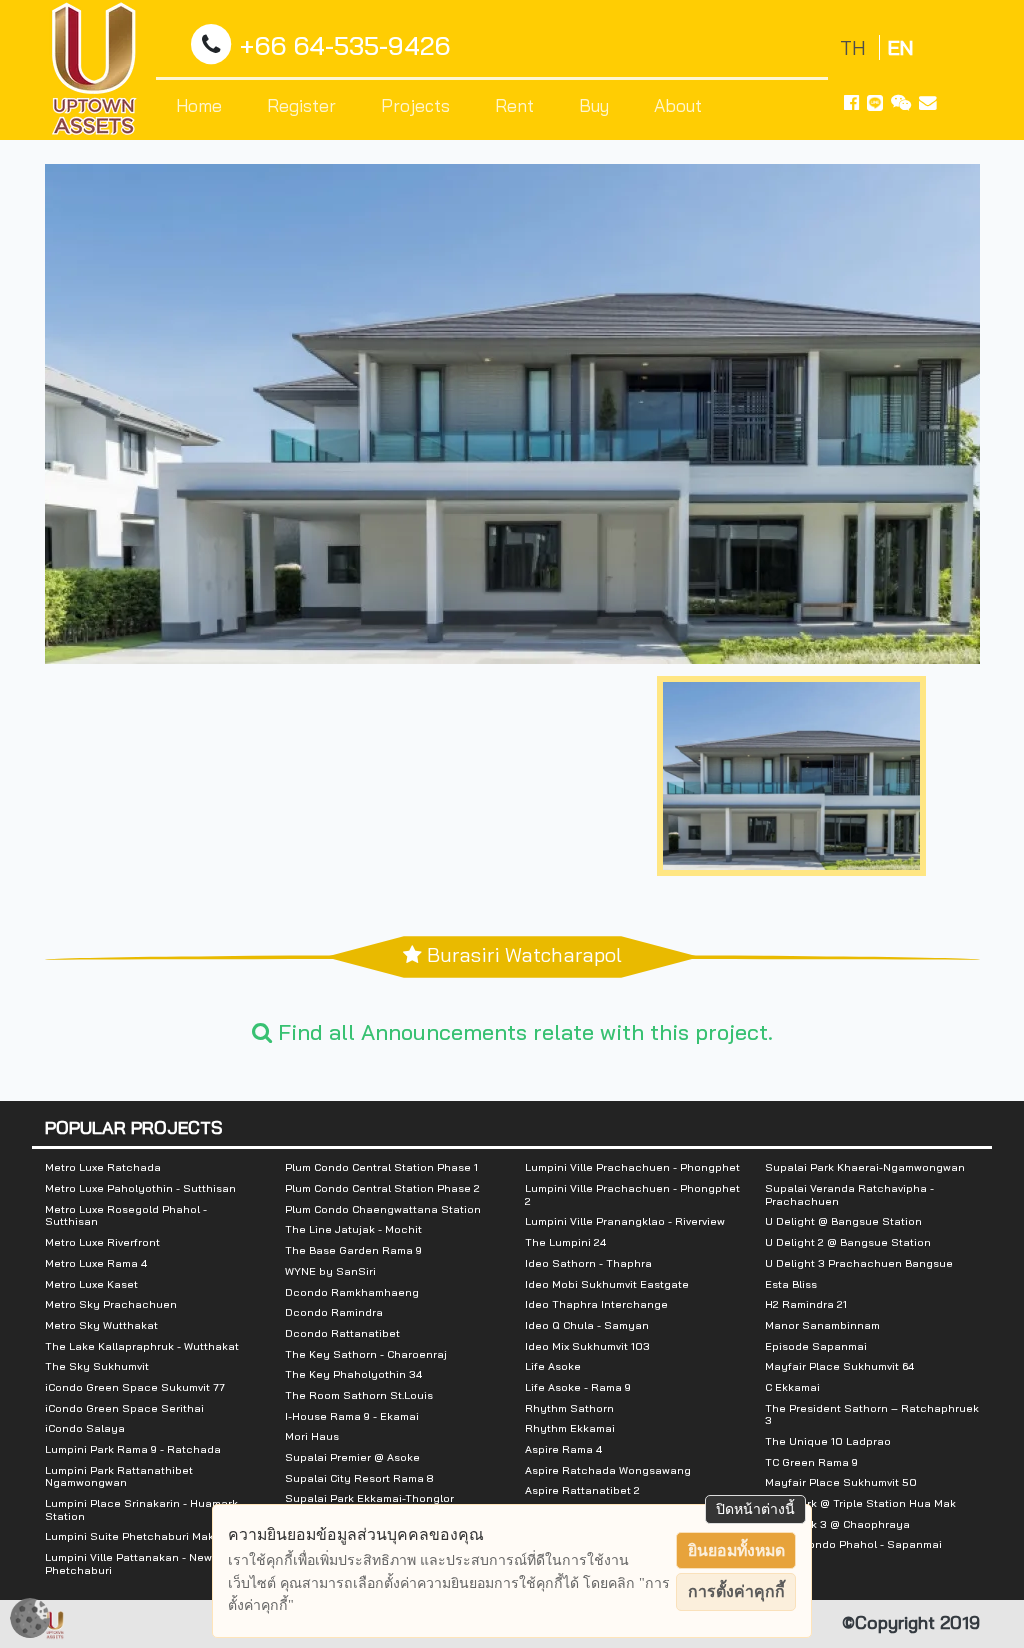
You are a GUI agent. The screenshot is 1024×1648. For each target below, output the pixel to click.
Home (199, 105)
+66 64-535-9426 (345, 45)
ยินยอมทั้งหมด (736, 1550)
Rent (514, 105)
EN (900, 47)
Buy (594, 105)
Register (301, 105)
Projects (415, 105)
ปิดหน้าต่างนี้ (755, 1509)
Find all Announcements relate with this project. (522, 1031)
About (678, 105)
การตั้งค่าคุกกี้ (736, 1591)
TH (855, 47)
